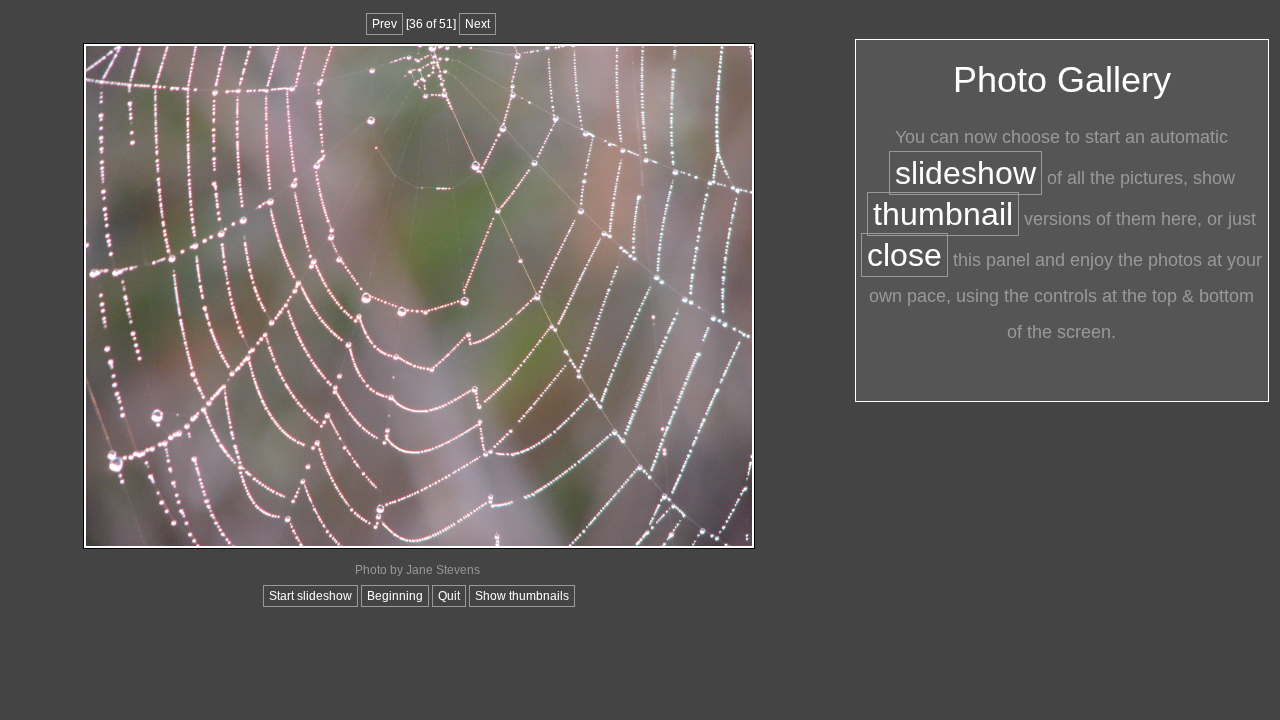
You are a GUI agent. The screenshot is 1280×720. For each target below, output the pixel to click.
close (904, 255)
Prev (384, 24)
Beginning (395, 596)
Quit (449, 596)
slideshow (965, 173)
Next (477, 24)
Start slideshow (310, 596)
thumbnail (943, 214)
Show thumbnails (522, 596)
